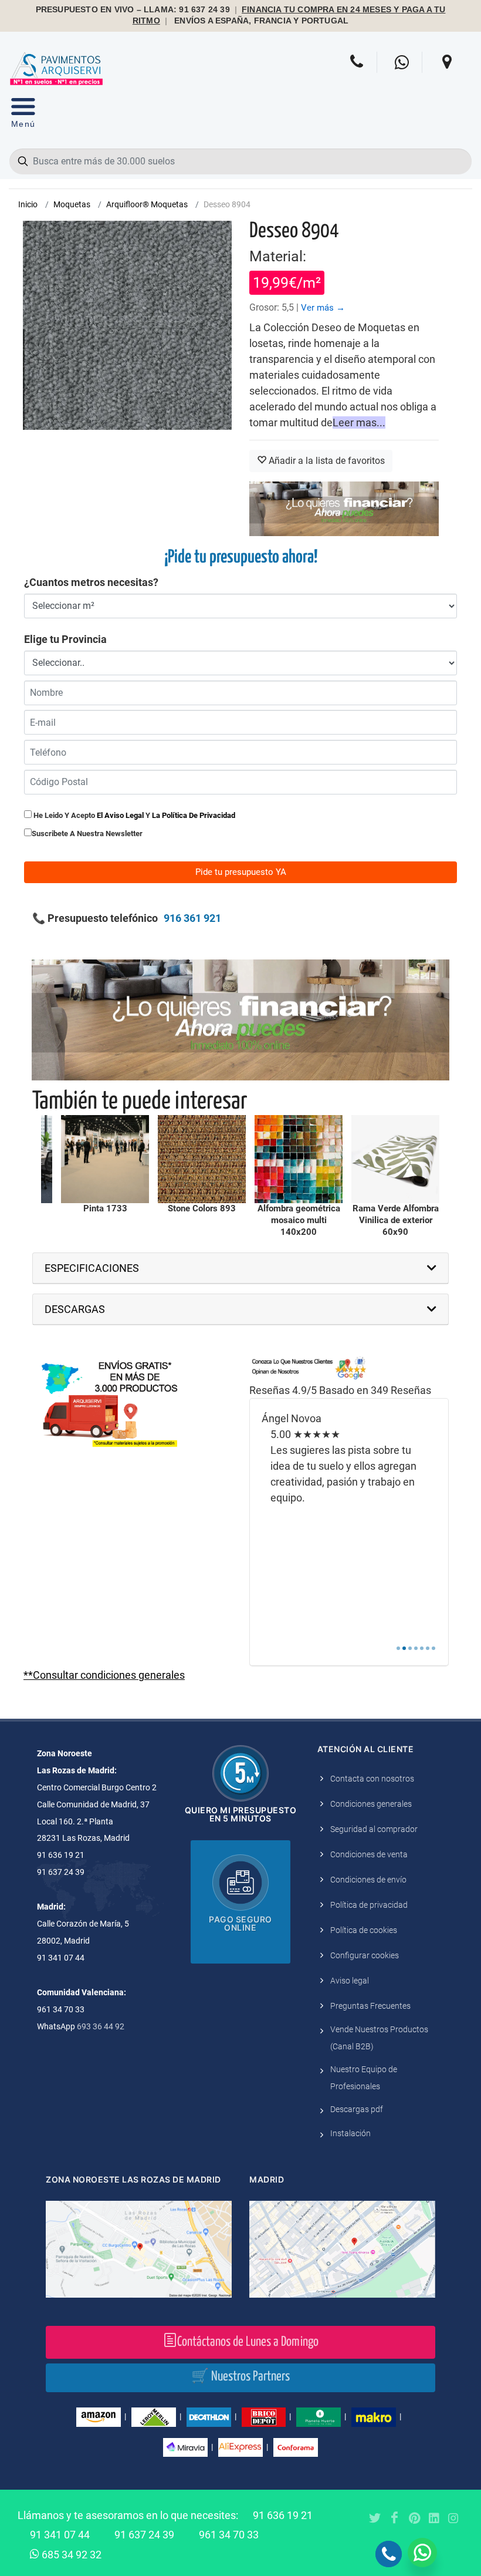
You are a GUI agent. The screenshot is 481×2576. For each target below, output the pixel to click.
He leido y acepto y (133, 815)
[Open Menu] (23, 115)
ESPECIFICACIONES (92, 1268)
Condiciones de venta (369, 1854)
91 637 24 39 (144, 2535)
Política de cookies (364, 1930)
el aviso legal (120, 815)
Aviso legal (350, 1981)
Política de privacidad (369, 1905)
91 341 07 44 (60, 2535)
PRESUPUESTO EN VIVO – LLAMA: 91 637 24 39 (133, 10)
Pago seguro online (240, 1923)
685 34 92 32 (70, 2555)
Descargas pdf (357, 2109)
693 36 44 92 (101, 2026)
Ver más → (323, 308)
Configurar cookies (365, 1955)
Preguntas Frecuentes (370, 2006)
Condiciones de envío (368, 1880)
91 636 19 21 (283, 2515)
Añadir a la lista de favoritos (326, 461)
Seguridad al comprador (374, 1829)
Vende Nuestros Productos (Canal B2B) (379, 2038)
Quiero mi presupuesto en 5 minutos (241, 1814)
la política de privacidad (194, 815)
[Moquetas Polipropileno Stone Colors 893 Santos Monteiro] (202, 1159)
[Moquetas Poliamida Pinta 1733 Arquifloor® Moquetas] (105, 1159)
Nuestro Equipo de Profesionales (364, 2078)
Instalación (350, 2133)
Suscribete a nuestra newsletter (87, 834)
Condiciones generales (371, 1804)
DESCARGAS (75, 1309)
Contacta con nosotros (372, 1779)
